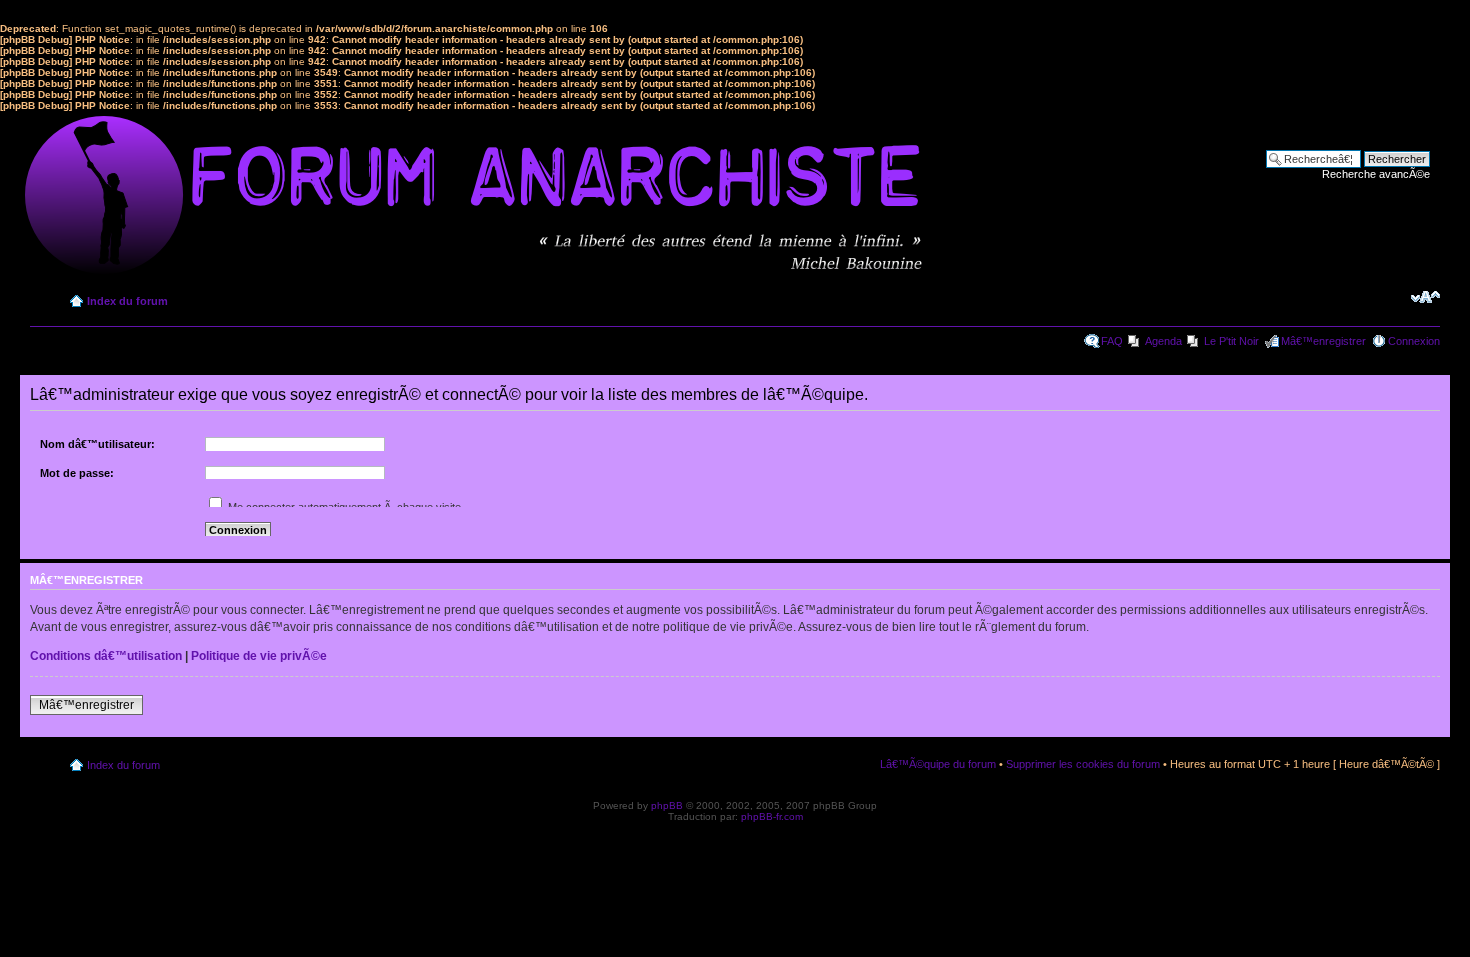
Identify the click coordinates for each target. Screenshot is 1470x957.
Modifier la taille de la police (1425, 297)
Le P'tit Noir (1231, 341)
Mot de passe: (77, 473)
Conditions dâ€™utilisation (106, 656)
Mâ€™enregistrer (1323, 341)
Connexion (1414, 341)
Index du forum (127, 301)
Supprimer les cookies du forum (1083, 764)
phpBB (667, 805)
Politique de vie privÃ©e (259, 656)
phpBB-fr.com (772, 816)
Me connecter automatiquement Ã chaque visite (343, 507)
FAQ (1112, 341)
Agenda (1163, 341)
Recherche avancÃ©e (1376, 174)
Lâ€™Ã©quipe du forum (938, 764)
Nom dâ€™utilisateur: (97, 444)
